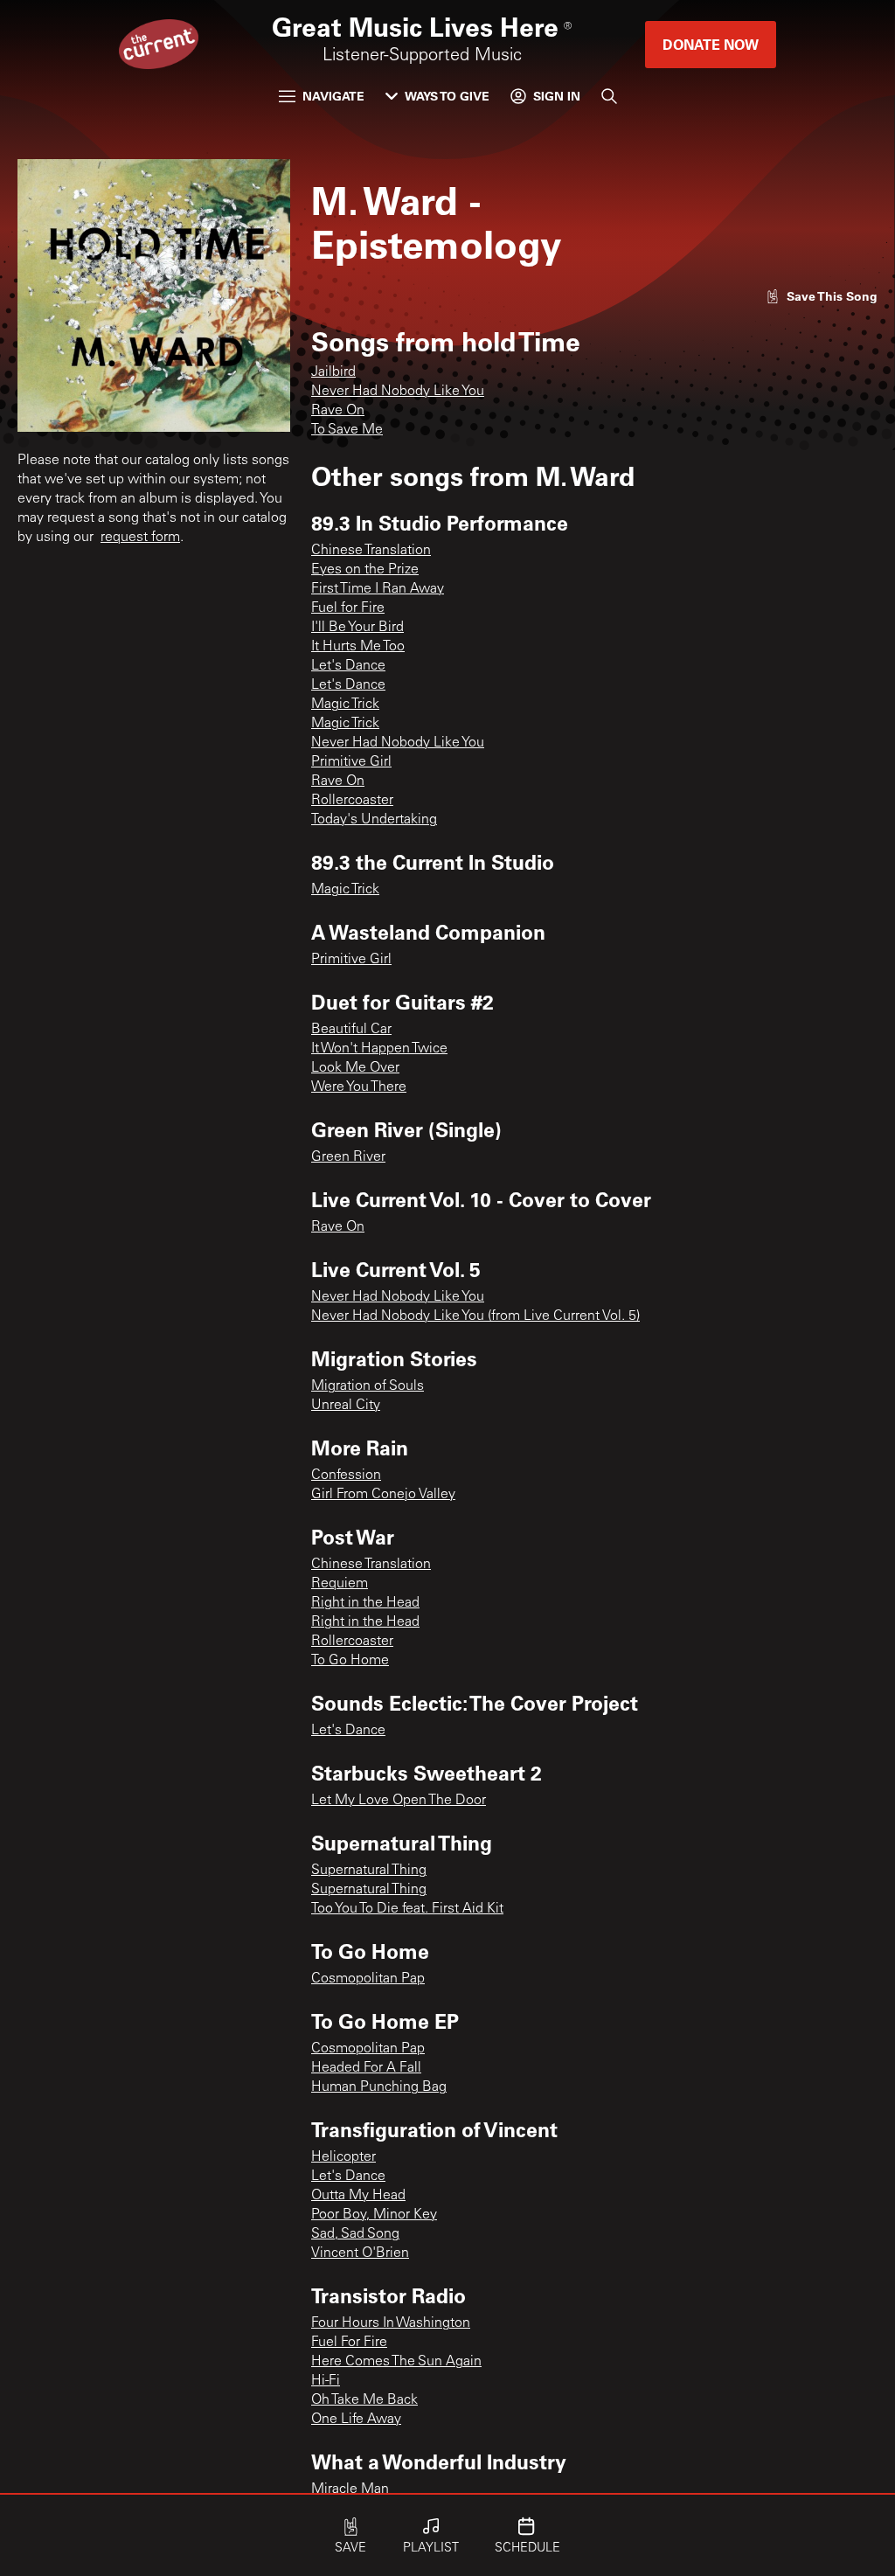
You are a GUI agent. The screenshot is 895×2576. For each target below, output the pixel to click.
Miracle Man (350, 2489)
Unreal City (346, 1406)
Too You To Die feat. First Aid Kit (407, 1909)
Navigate (333, 96)
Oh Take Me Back (364, 2400)
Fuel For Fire (349, 2343)
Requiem (340, 1584)
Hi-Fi (326, 2381)
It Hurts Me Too (358, 647)
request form (140, 538)
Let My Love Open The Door (399, 1801)
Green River (348, 1157)
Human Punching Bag (379, 2087)
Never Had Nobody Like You (398, 392)
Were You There (359, 1087)
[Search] (609, 96)
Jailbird (333, 372)
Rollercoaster (352, 801)
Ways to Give (447, 96)
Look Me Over (355, 1068)
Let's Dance (348, 666)
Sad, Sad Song (355, 2234)
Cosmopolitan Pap (368, 1979)
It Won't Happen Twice (379, 1049)
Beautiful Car (351, 1030)
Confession (346, 1475)
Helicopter (343, 2157)
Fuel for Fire (348, 608)
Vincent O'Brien (360, 2253)
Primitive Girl (351, 762)
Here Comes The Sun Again (396, 2362)
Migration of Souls (368, 1386)
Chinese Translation (371, 551)
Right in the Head (365, 1603)
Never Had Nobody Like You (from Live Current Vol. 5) (475, 1316)
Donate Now (711, 44)
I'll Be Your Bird (357, 628)
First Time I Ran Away (378, 589)
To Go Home (350, 1661)
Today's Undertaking (374, 820)
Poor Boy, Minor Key (374, 2215)
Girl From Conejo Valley (383, 1495)
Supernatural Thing (369, 1871)
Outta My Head (358, 2196)
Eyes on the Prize (365, 570)
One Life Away (356, 2420)
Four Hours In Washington (391, 2323)
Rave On (338, 411)
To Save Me (347, 430)
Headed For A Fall (366, 2068)
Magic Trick (345, 705)
